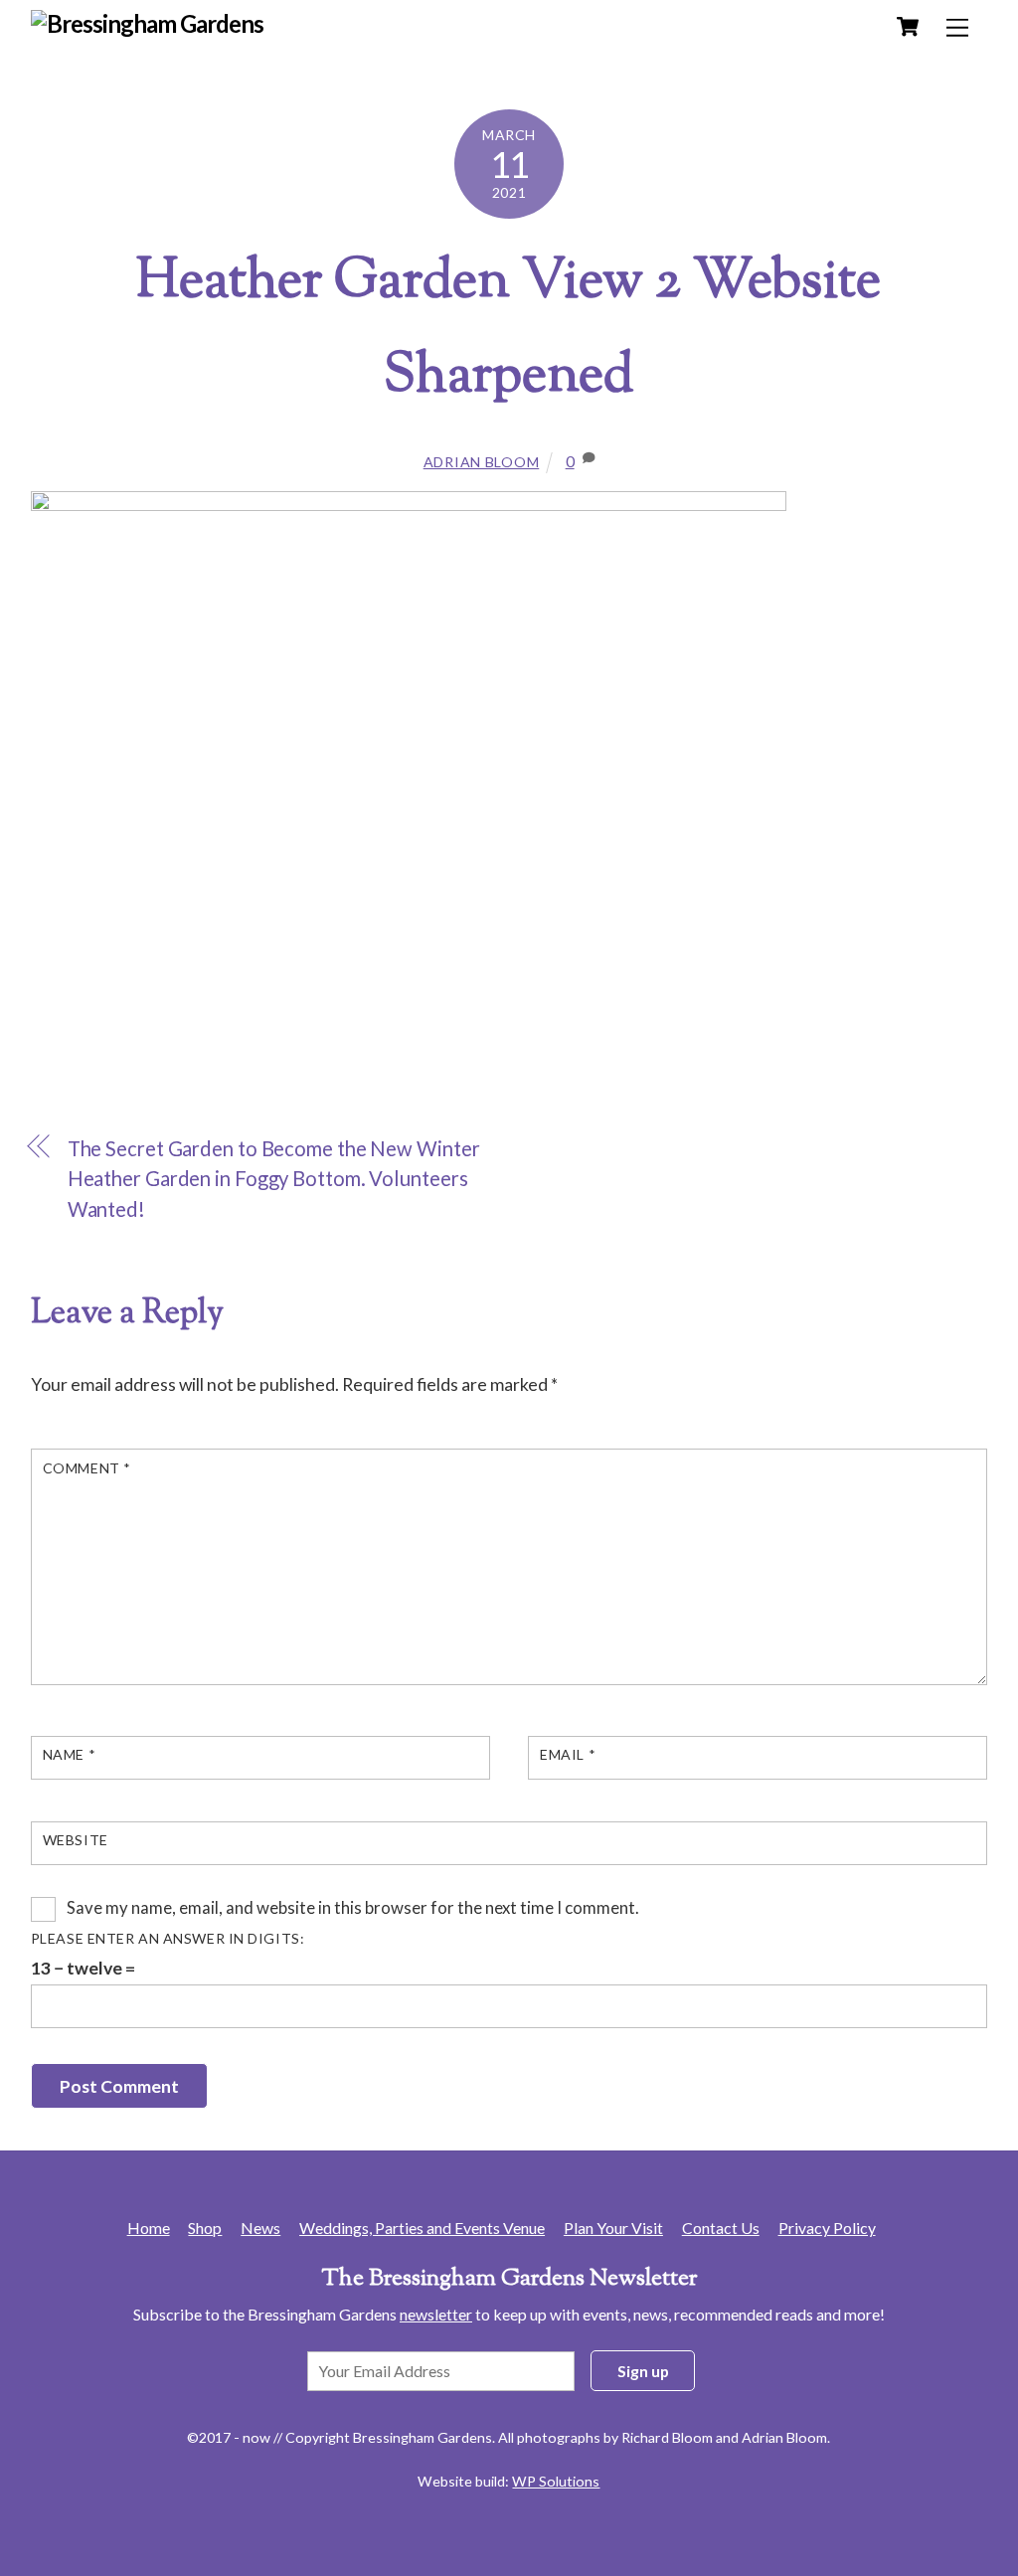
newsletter (436, 2314)
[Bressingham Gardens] (148, 23)
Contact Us (721, 2228)
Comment (87, 1468)
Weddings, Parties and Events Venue (422, 2228)
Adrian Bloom (482, 462)
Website (76, 1840)
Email (568, 1754)
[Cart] (908, 27)
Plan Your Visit (613, 2228)
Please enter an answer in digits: (168, 1938)
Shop (205, 2228)
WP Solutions (556, 2481)
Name (69, 1754)
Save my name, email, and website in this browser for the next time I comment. (353, 1907)
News (260, 2228)
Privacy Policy (827, 2228)
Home (149, 2228)
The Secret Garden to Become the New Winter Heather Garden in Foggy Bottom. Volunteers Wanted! (274, 1179)
